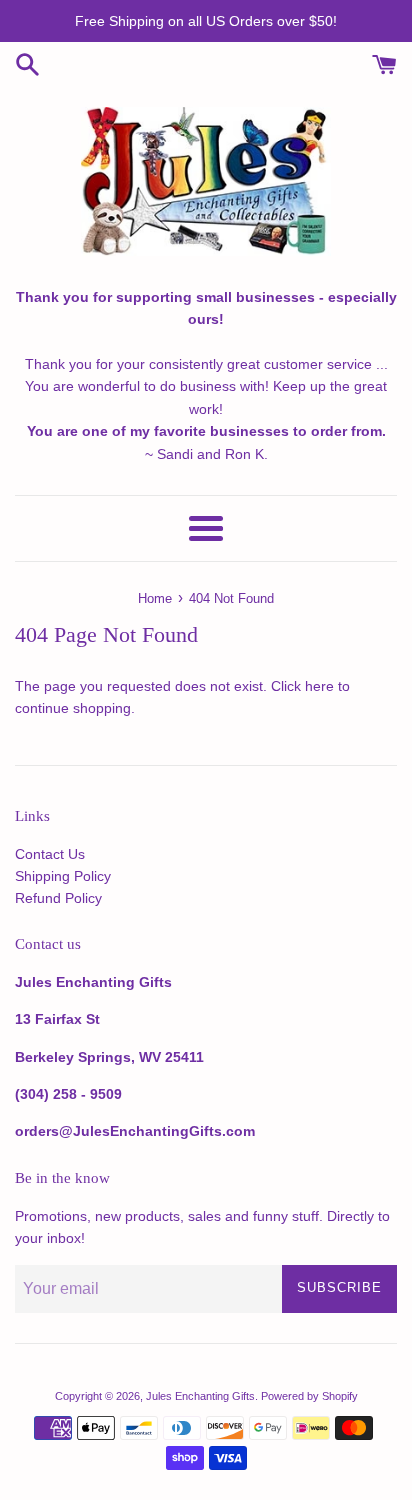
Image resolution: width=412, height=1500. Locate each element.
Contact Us (50, 854)
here (319, 686)
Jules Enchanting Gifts (200, 1396)
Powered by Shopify (309, 1396)
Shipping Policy (63, 876)
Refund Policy (58, 898)
